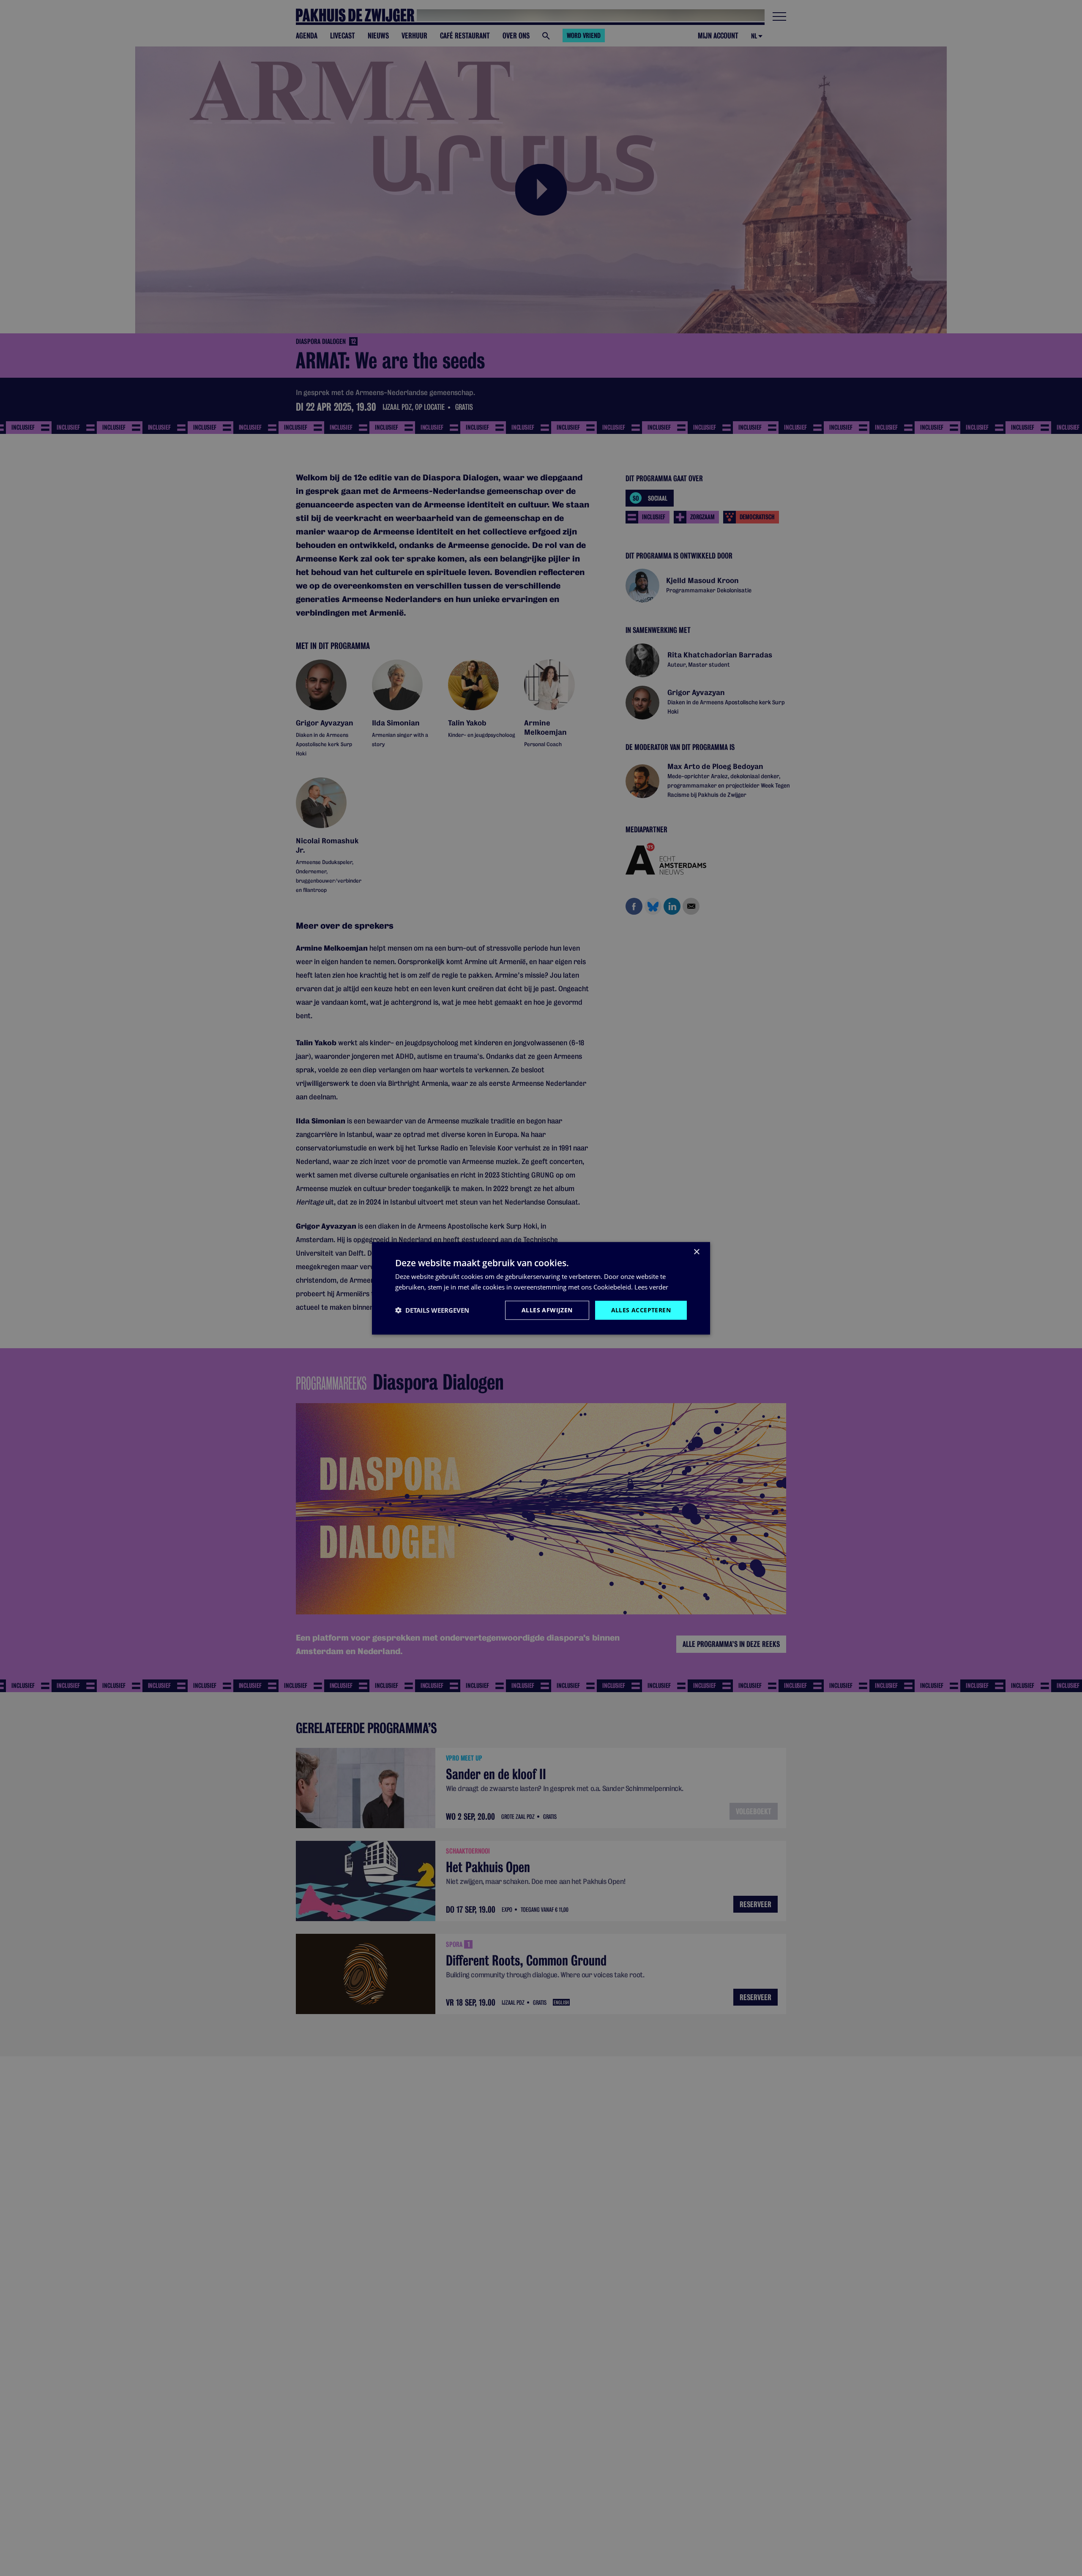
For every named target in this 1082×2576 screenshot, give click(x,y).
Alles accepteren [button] (641, 1310)
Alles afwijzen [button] (547, 1310)
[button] (432, 1310)
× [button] (696, 1252)
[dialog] (541, 1288)
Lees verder (651, 1287)
